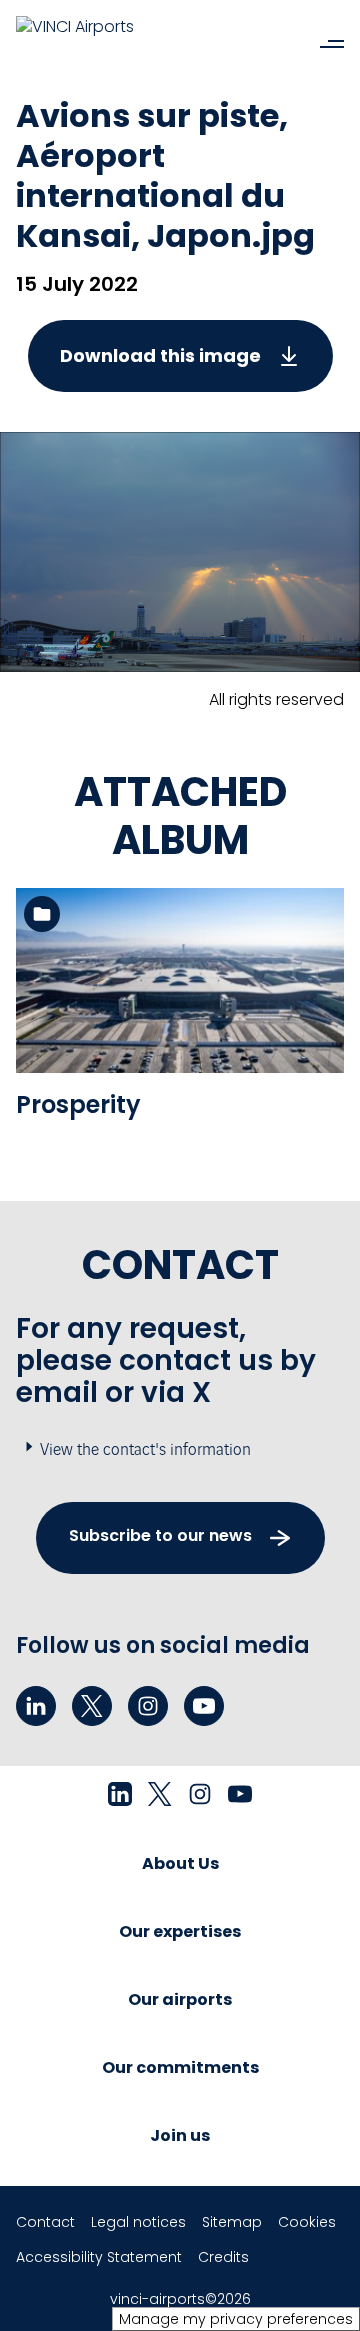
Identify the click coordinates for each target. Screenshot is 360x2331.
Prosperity (78, 1104)
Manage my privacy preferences (236, 2319)
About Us (180, 1863)
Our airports (180, 1999)
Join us (180, 2135)
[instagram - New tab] (148, 1706)
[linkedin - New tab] (36, 1706)
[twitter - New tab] (92, 1706)
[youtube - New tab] (204, 1706)
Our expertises (180, 1931)
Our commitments (180, 2067)
